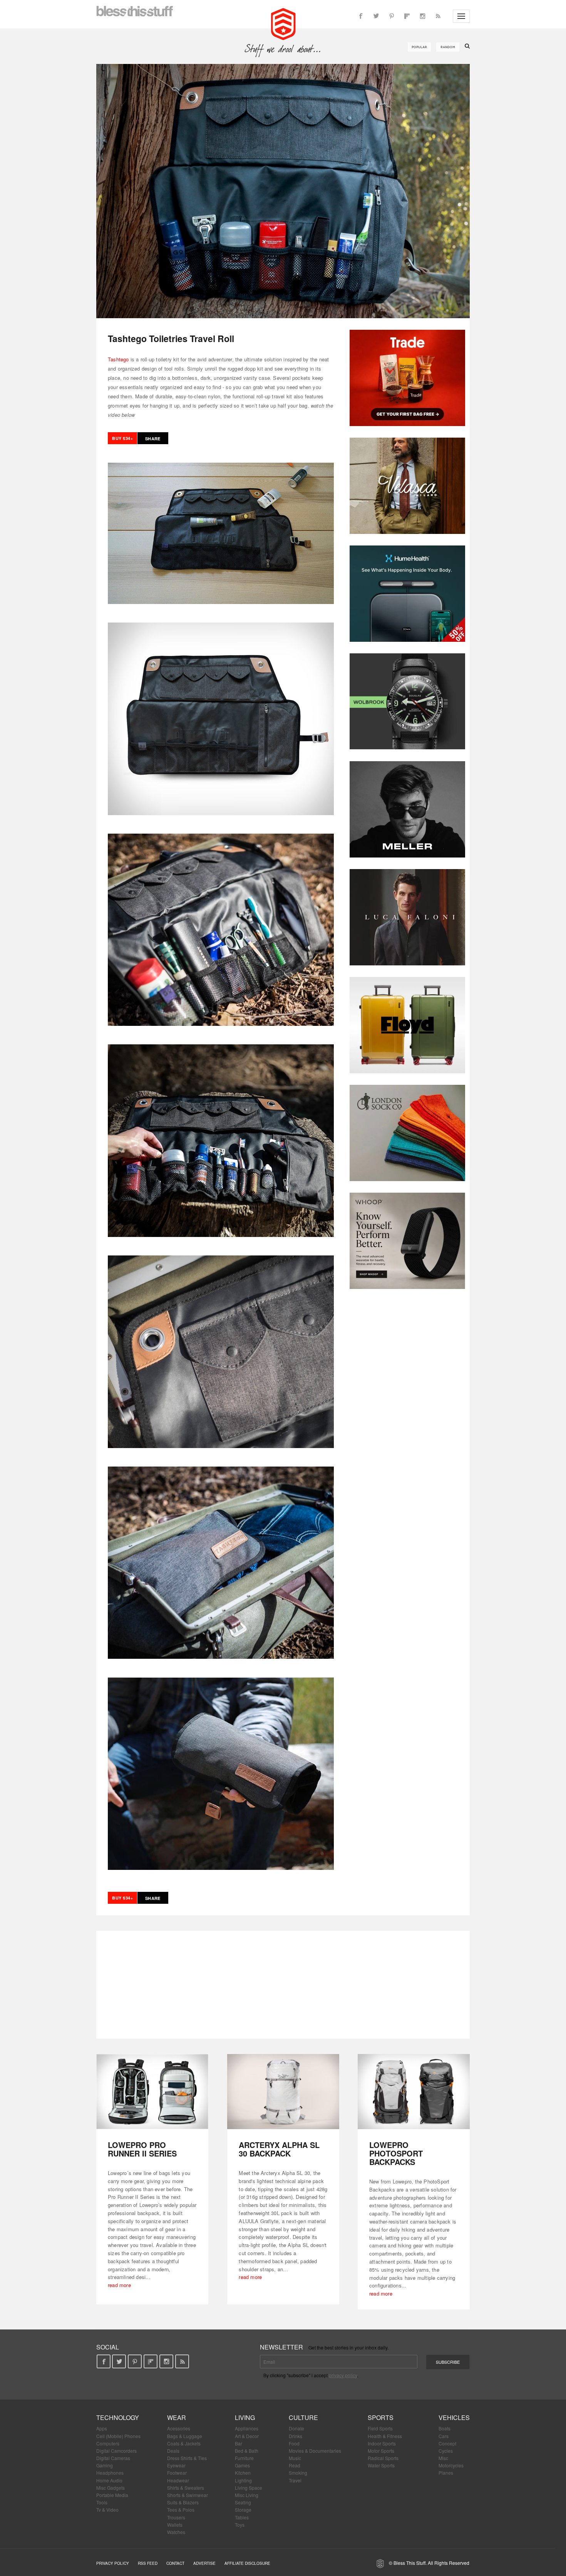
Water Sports (381, 2465)
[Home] (283, 23)
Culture (303, 2417)
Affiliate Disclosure (247, 2563)
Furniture (244, 2458)
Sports (381, 2417)
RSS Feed (148, 2563)
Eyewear (176, 2465)
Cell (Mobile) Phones (118, 2436)
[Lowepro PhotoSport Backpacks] (414, 2092)
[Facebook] (361, 16)
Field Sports (380, 2428)
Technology (118, 2417)
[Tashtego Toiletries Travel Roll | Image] (283, 191)
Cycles (446, 2451)
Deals (173, 2451)
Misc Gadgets (111, 2488)
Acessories (179, 2428)
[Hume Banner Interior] (407, 594)
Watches (176, 2532)
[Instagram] (422, 16)
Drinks (296, 2436)
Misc (443, 2458)
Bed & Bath (247, 2451)
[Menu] (461, 16)
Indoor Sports (382, 2443)
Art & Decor (247, 2436)
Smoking (298, 2473)
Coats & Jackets (184, 2443)
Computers (108, 2443)
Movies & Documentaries (315, 2451)
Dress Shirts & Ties (187, 2458)
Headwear (178, 2480)
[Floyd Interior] (407, 1025)
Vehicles (454, 2417)
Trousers (176, 2517)
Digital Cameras (113, 2458)
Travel (295, 2480)
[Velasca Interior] (407, 486)
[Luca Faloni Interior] (407, 917)
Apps (102, 2428)
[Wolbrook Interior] (407, 701)
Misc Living (247, 2495)
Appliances (247, 2428)
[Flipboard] (407, 16)
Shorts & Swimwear (188, 2495)
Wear (177, 2417)
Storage (243, 2510)
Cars (444, 2436)
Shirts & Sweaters (186, 2488)
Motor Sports (381, 2451)
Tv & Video (107, 2510)
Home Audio (109, 2480)
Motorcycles (451, 2465)
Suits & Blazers (183, 2502)
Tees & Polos (181, 2510)
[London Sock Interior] (407, 1133)
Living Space (249, 2488)
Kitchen (243, 2473)
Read (295, 2465)
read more (119, 2285)
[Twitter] (376, 16)
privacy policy (343, 2375)
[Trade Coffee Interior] (407, 378)
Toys (240, 2525)
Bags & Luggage (185, 2436)
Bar (239, 2443)
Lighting (243, 2480)
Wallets (175, 2525)
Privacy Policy (113, 2563)
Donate (296, 2428)
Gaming (105, 2465)
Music (295, 2458)
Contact (175, 2563)
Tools (102, 2502)
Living (245, 2417)
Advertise (204, 2563)
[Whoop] (407, 1241)
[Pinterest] (392, 16)
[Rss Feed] (438, 16)
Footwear (177, 2473)
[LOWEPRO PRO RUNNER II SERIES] (152, 2092)
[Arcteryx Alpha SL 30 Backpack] (283, 2092)
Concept (447, 2443)
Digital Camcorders (116, 2451)
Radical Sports (383, 2458)
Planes (446, 2473)
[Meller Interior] (407, 809)
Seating (243, 2502)
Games (242, 2465)
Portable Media (112, 2495)
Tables (242, 2517)
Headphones (110, 2473)
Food (294, 2443)
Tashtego (118, 359)
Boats (445, 2428)
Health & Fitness (385, 2436)
